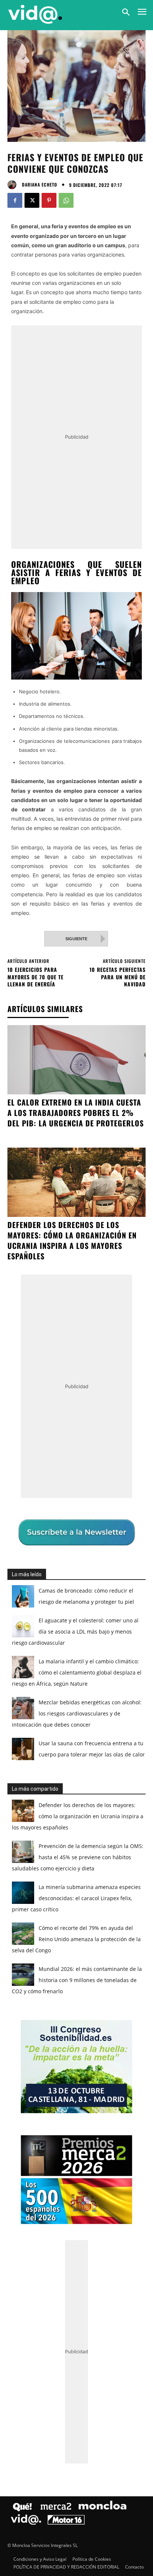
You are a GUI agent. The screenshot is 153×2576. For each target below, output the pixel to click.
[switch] (124, 1298)
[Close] (139, 1147)
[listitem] (76, 1281)
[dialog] (76, 1288)
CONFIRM (46, 1420)
